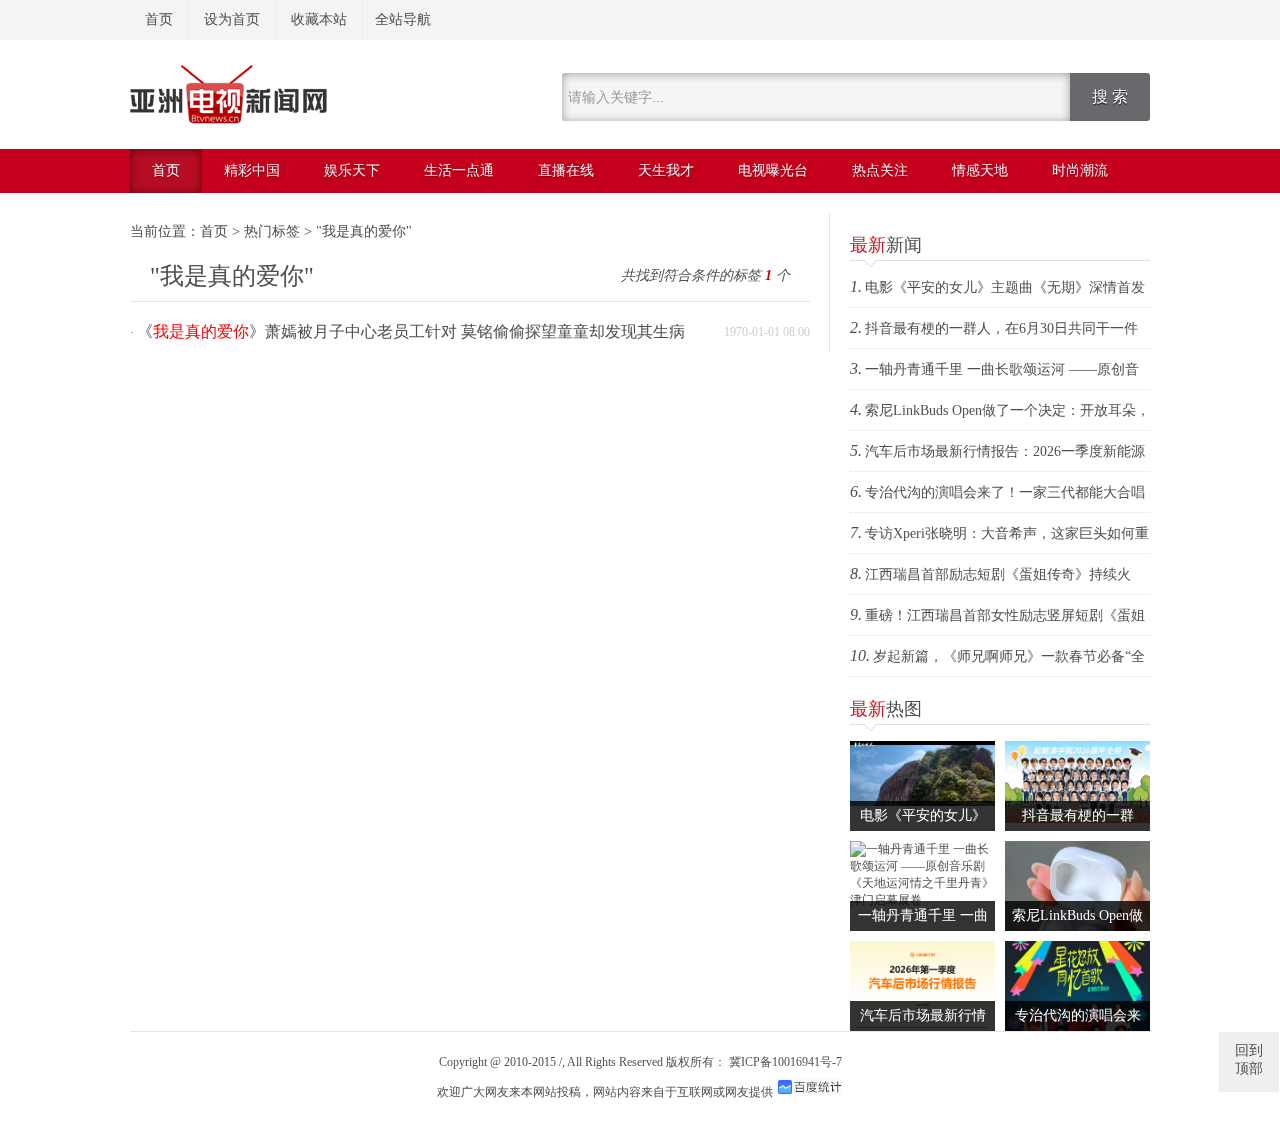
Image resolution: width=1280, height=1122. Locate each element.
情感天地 (980, 170)
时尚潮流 (1080, 170)
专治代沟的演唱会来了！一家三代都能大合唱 (1005, 492)
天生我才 (666, 170)
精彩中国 (252, 170)
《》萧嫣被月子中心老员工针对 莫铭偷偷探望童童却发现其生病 (411, 331)
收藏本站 (319, 19)
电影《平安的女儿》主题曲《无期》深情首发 (1005, 287)
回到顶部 (1249, 1059)
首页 (159, 19)
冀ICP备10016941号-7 (785, 1062)
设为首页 (232, 19)
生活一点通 (459, 170)
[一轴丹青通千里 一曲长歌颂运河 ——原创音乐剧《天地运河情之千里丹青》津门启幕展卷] (922, 900)
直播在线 (566, 170)
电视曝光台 (773, 170)
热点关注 (880, 170)
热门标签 (272, 231)
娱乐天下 (352, 170)
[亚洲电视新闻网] (228, 120)
